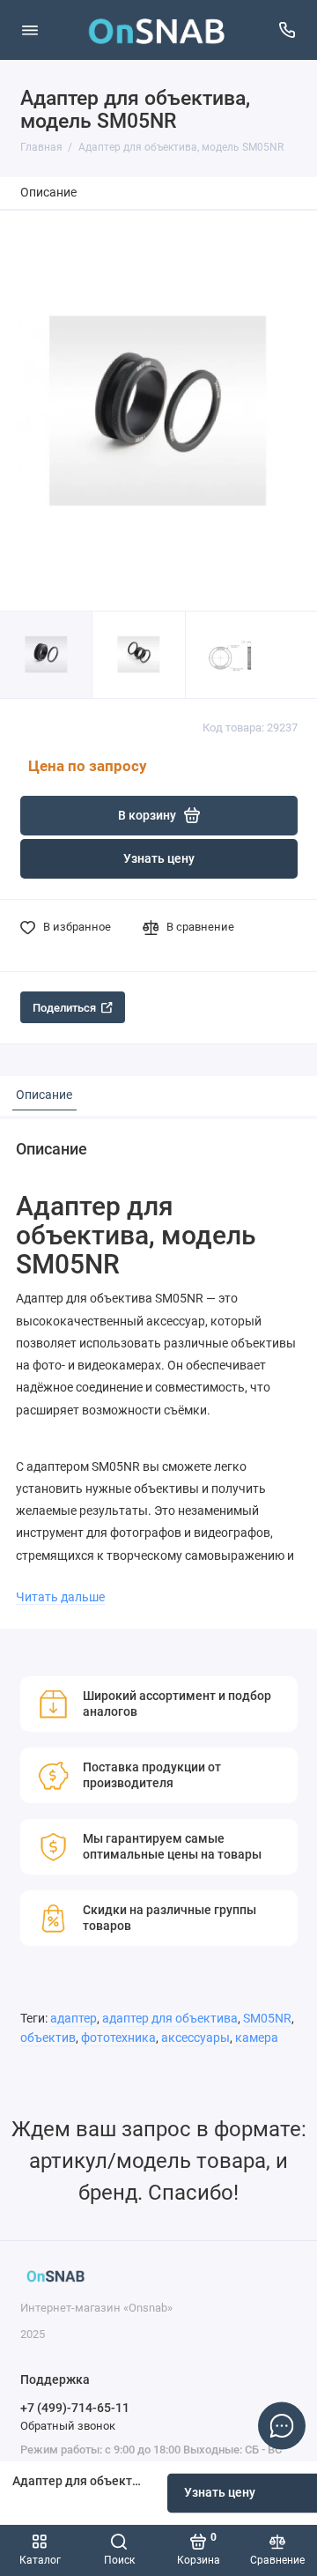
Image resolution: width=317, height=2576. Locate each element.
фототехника (118, 2038)
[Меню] (30, 30)
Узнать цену (159, 859)
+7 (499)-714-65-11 (75, 2408)
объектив (48, 2038)
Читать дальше (60, 1597)
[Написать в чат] (282, 2425)
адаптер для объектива (170, 2019)
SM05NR (267, 2019)
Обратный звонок (68, 2426)
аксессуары (195, 2038)
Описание (48, 193)
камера (257, 2038)
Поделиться (64, 1008)
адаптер (74, 2019)
